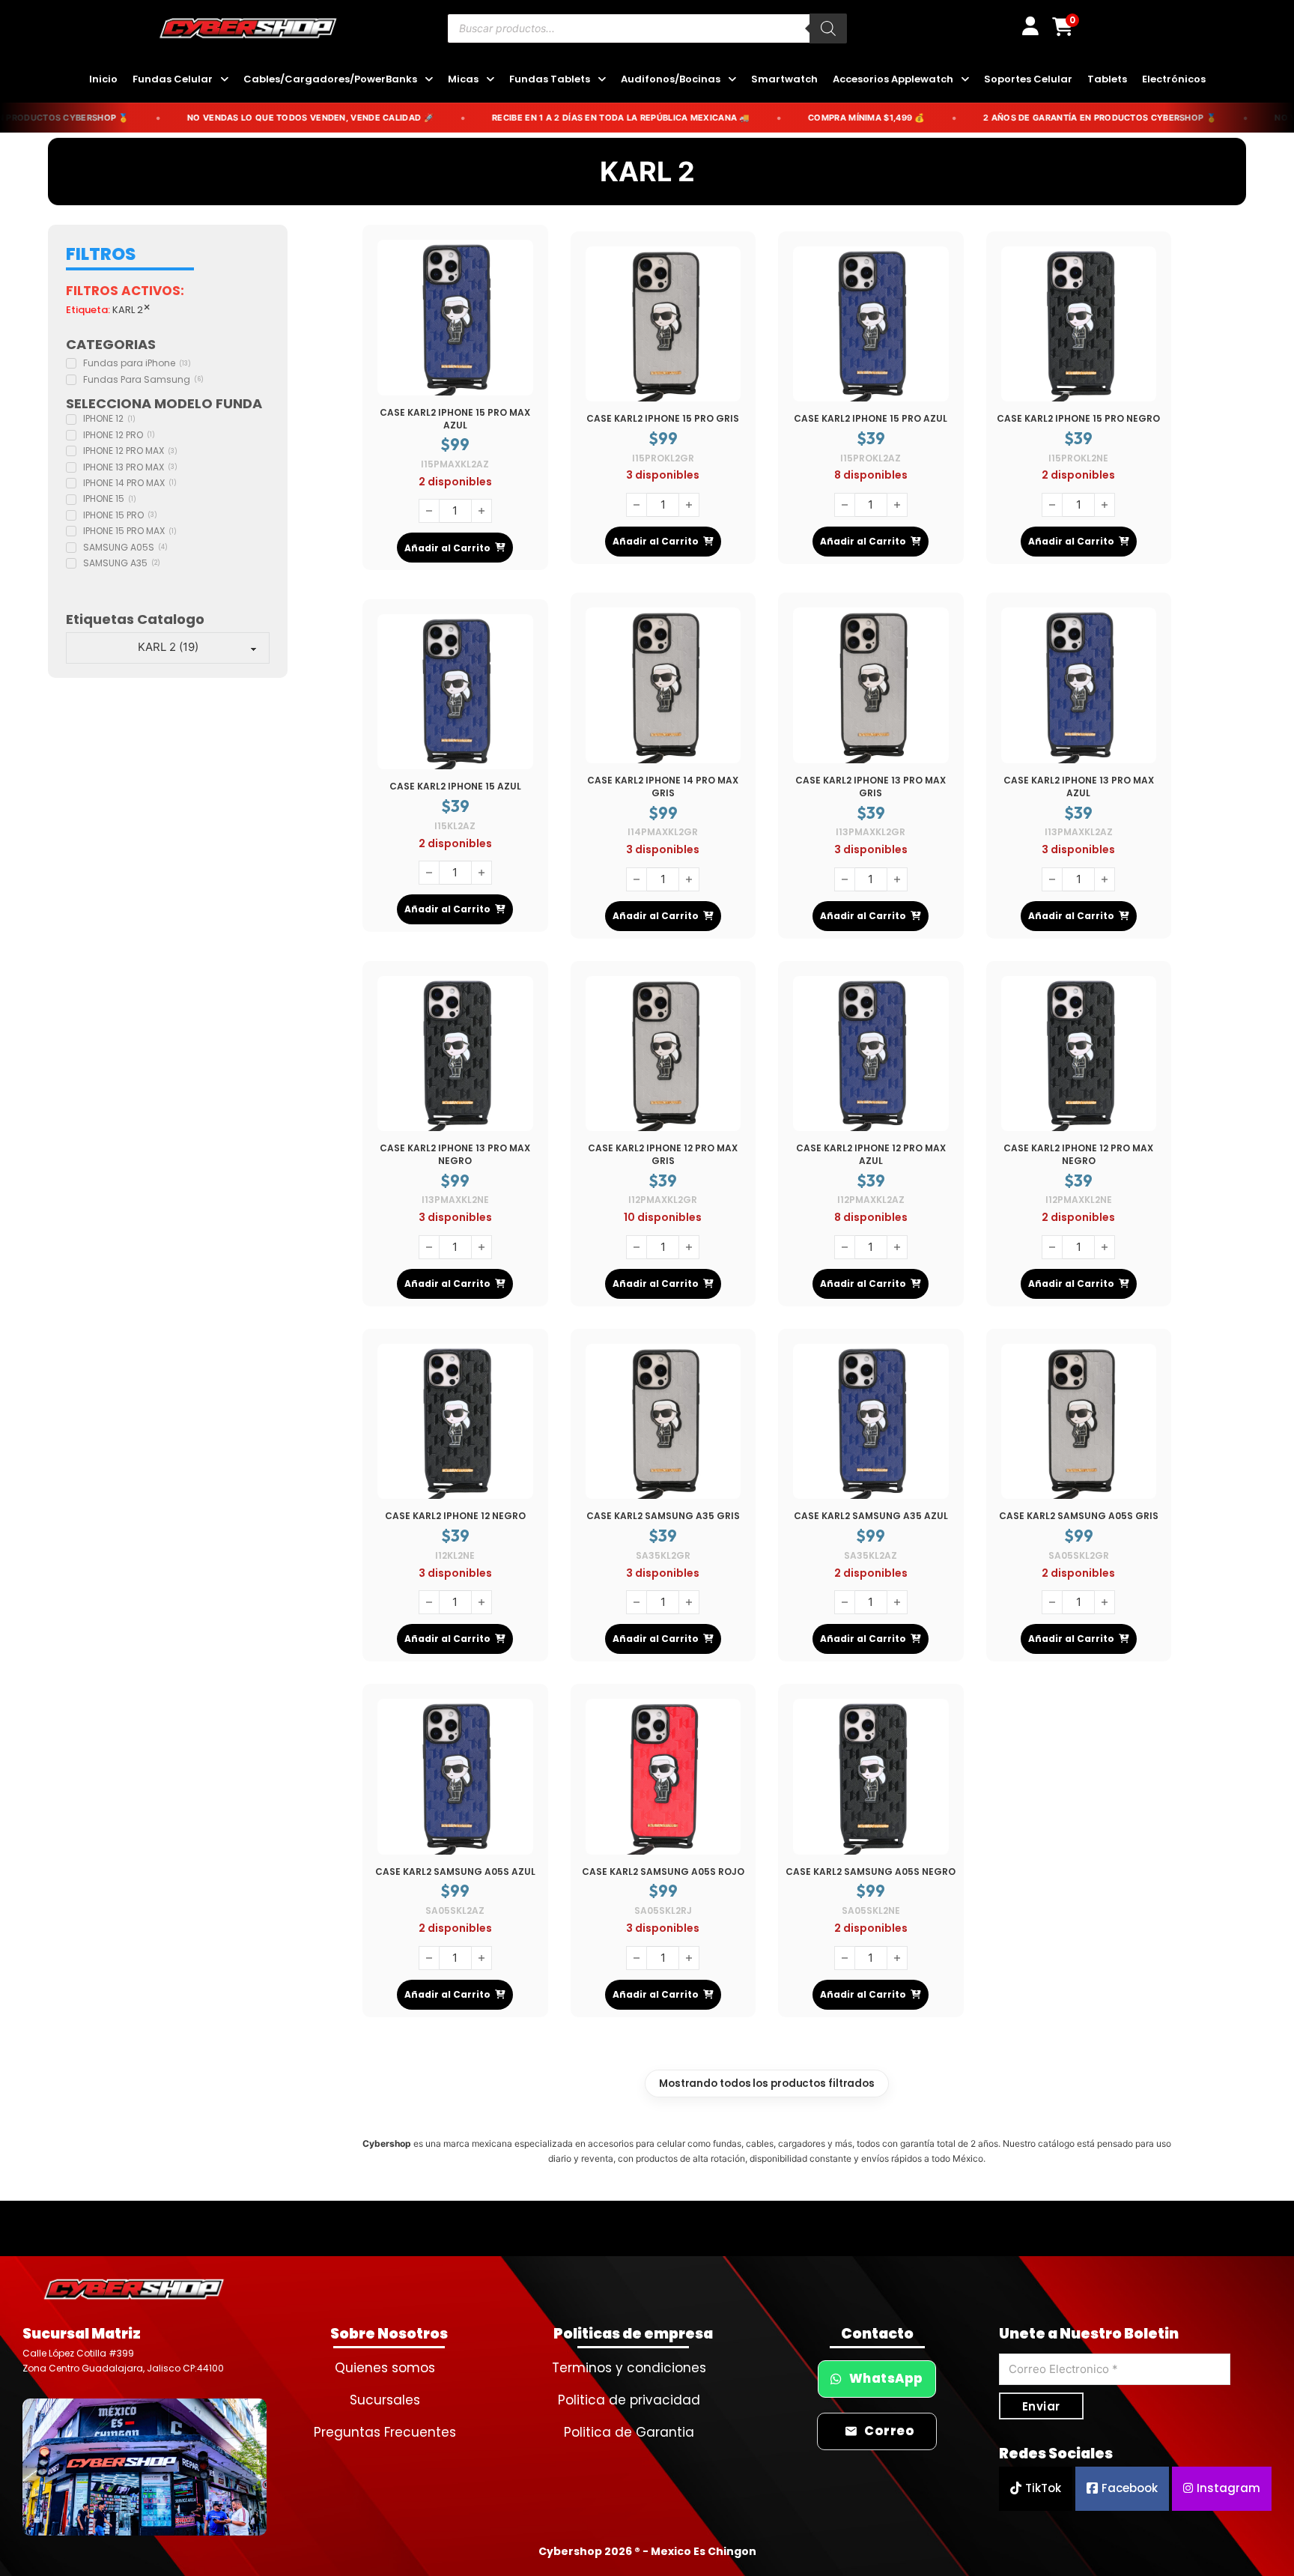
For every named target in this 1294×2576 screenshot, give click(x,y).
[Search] (828, 28)
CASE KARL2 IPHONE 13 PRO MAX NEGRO (455, 1154)
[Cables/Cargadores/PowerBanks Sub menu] (429, 80)
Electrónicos (1174, 79)
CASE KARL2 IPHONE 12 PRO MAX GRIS (663, 1154)
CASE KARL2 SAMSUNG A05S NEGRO (871, 1872)
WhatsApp (886, 2379)
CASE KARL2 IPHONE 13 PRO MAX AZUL (1079, 787)
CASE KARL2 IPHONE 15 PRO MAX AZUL (455, 419)
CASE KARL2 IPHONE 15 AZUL (455, 786)
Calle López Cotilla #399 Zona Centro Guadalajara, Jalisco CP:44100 (123, 2361)
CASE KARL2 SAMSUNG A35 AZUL (871, 1516)
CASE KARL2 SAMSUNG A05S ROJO (663, 1872)
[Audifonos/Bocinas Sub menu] (732, 80)
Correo (889, 2431)
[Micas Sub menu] (490, 80)
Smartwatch (784, 79)
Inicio (103, 79)
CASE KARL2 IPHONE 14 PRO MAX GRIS (663, 787)
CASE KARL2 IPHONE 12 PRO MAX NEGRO (1078, 1154)
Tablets (1107, 79)
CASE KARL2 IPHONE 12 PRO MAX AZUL (871, 1154)
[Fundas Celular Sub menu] (224, 80)
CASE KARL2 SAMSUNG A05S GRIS (1079, 1516)
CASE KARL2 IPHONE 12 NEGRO (455, 1516)
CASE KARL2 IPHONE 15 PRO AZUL (871, 418)
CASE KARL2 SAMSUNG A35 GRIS (663, 1516)
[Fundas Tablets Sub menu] (602, 80)
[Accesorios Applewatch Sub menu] (965, 80)
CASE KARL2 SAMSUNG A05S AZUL (455, 1872)
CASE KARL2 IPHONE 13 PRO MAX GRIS (871, 787)
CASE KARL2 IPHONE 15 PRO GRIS (663, 418)
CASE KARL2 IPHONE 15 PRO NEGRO (1078, 418)
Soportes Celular (1028, 79)
